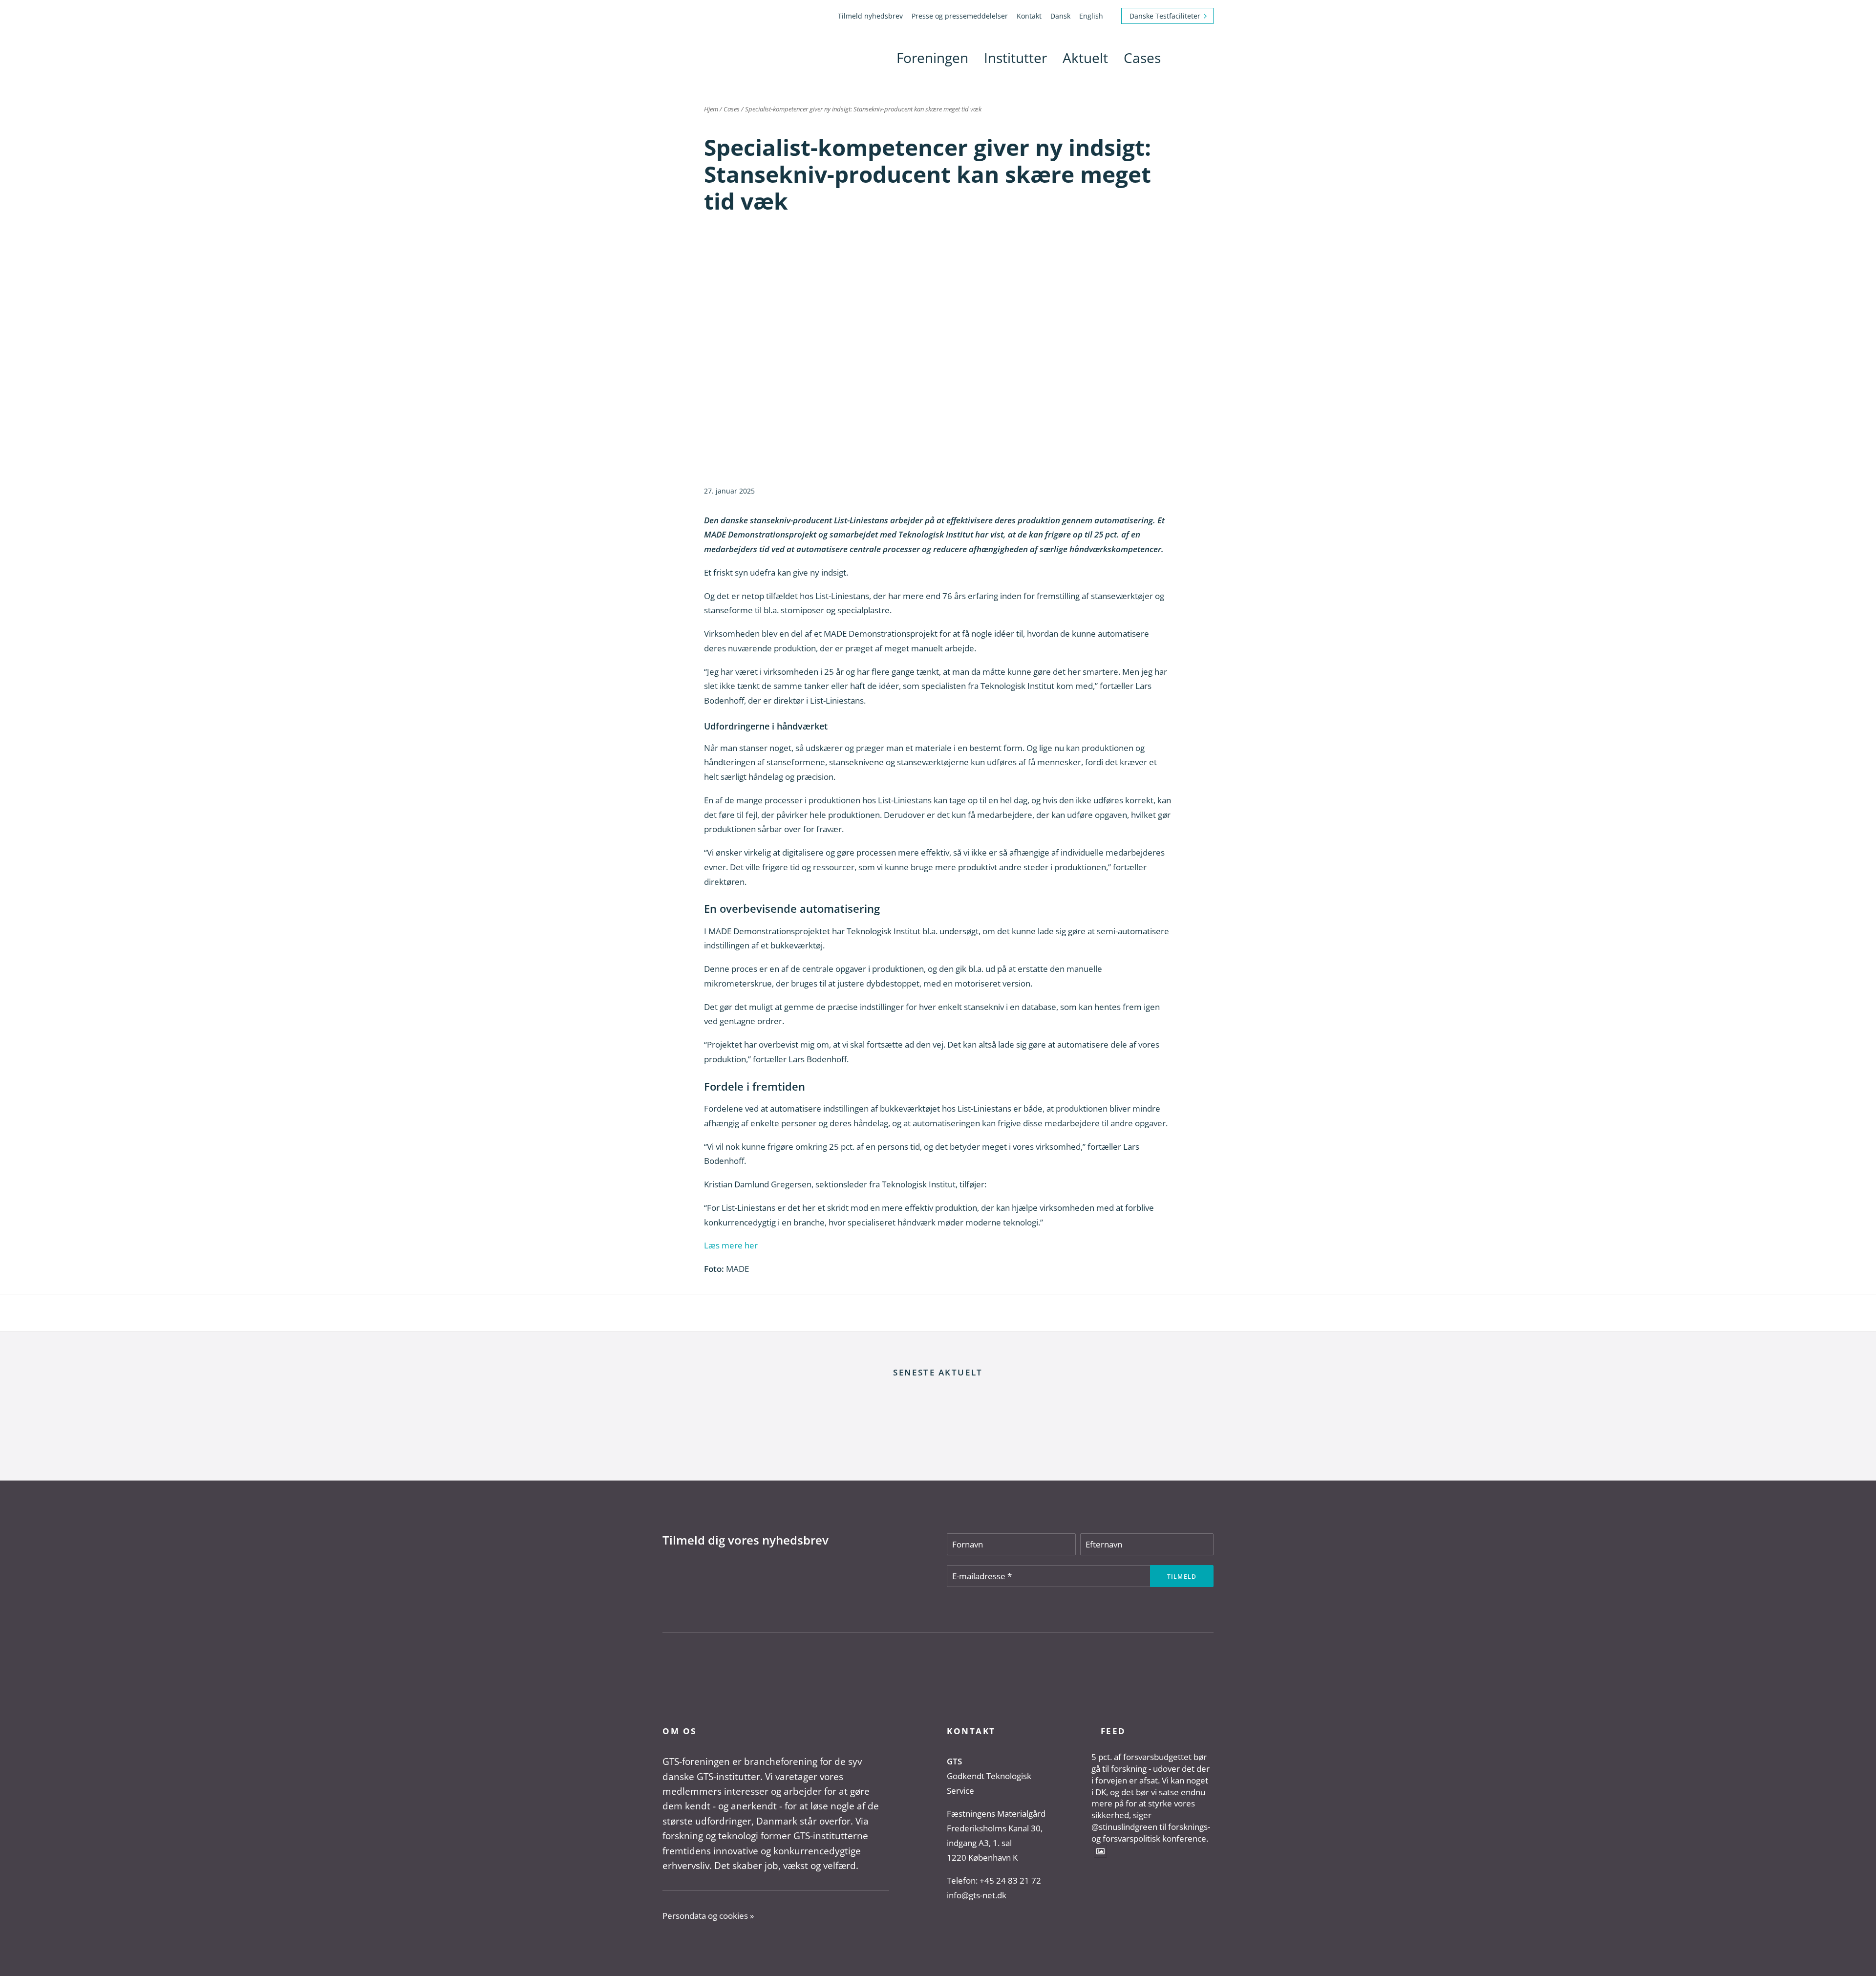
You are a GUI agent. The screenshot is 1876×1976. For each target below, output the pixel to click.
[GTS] (696, 58)
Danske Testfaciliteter (1165, 16)
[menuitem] (872, 16)
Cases (1142, 58)
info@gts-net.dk (977, 1895)
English (1091, 16)
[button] (1180, 58)
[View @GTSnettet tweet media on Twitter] (1100, 1851)
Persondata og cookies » (708, 1916)
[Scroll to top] (1856, 1956)
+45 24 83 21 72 (1010, 1880)
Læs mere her (731, 1245)
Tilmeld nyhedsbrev (870, 16)
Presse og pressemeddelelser (960, 16)
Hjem (711, 109)
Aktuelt (1085, 58)
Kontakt (1029, 16)
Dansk (1060, 16)
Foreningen (932, 58)
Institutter (1015, 58)
